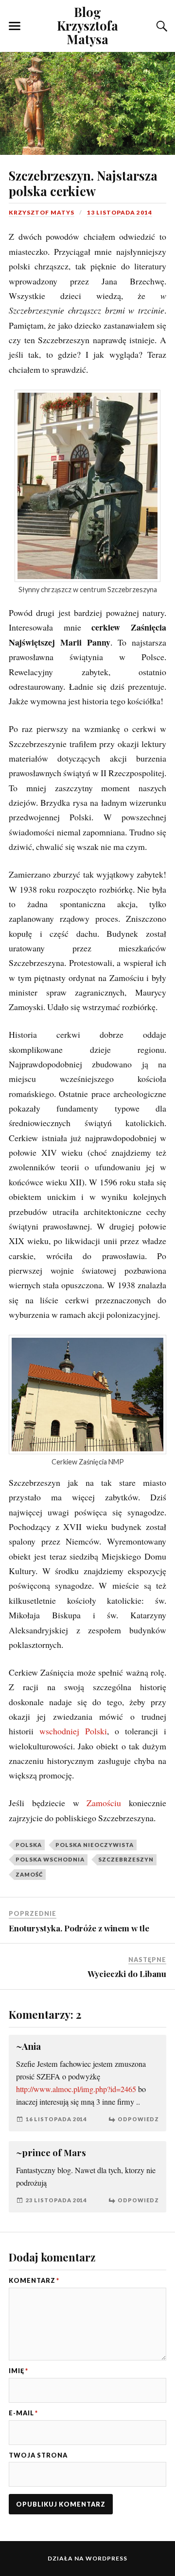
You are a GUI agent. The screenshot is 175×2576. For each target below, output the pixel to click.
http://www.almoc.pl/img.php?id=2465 (76, 2089)
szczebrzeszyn (126, 1859)
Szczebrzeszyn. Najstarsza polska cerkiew (83, 183)
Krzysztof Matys (42, 212)
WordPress (106, 2558)
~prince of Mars (51, 2152)
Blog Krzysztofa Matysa (87, 25)
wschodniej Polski (73, 1731)
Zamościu (104, 1803)
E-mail (23, 2413)
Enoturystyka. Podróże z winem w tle (79, 1928)
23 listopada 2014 (56, 2200)
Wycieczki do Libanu (127, 1974)
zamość (29, 1874)
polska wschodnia (50, 1859)
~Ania (28, 2046)
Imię (18, 2371)
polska (29, 1845)
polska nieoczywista (95, 1845)
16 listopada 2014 (56, 2119)
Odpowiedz (138, 2119)
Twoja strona (38, 2455)
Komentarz (34, 2281)
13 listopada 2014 (120, 212)
